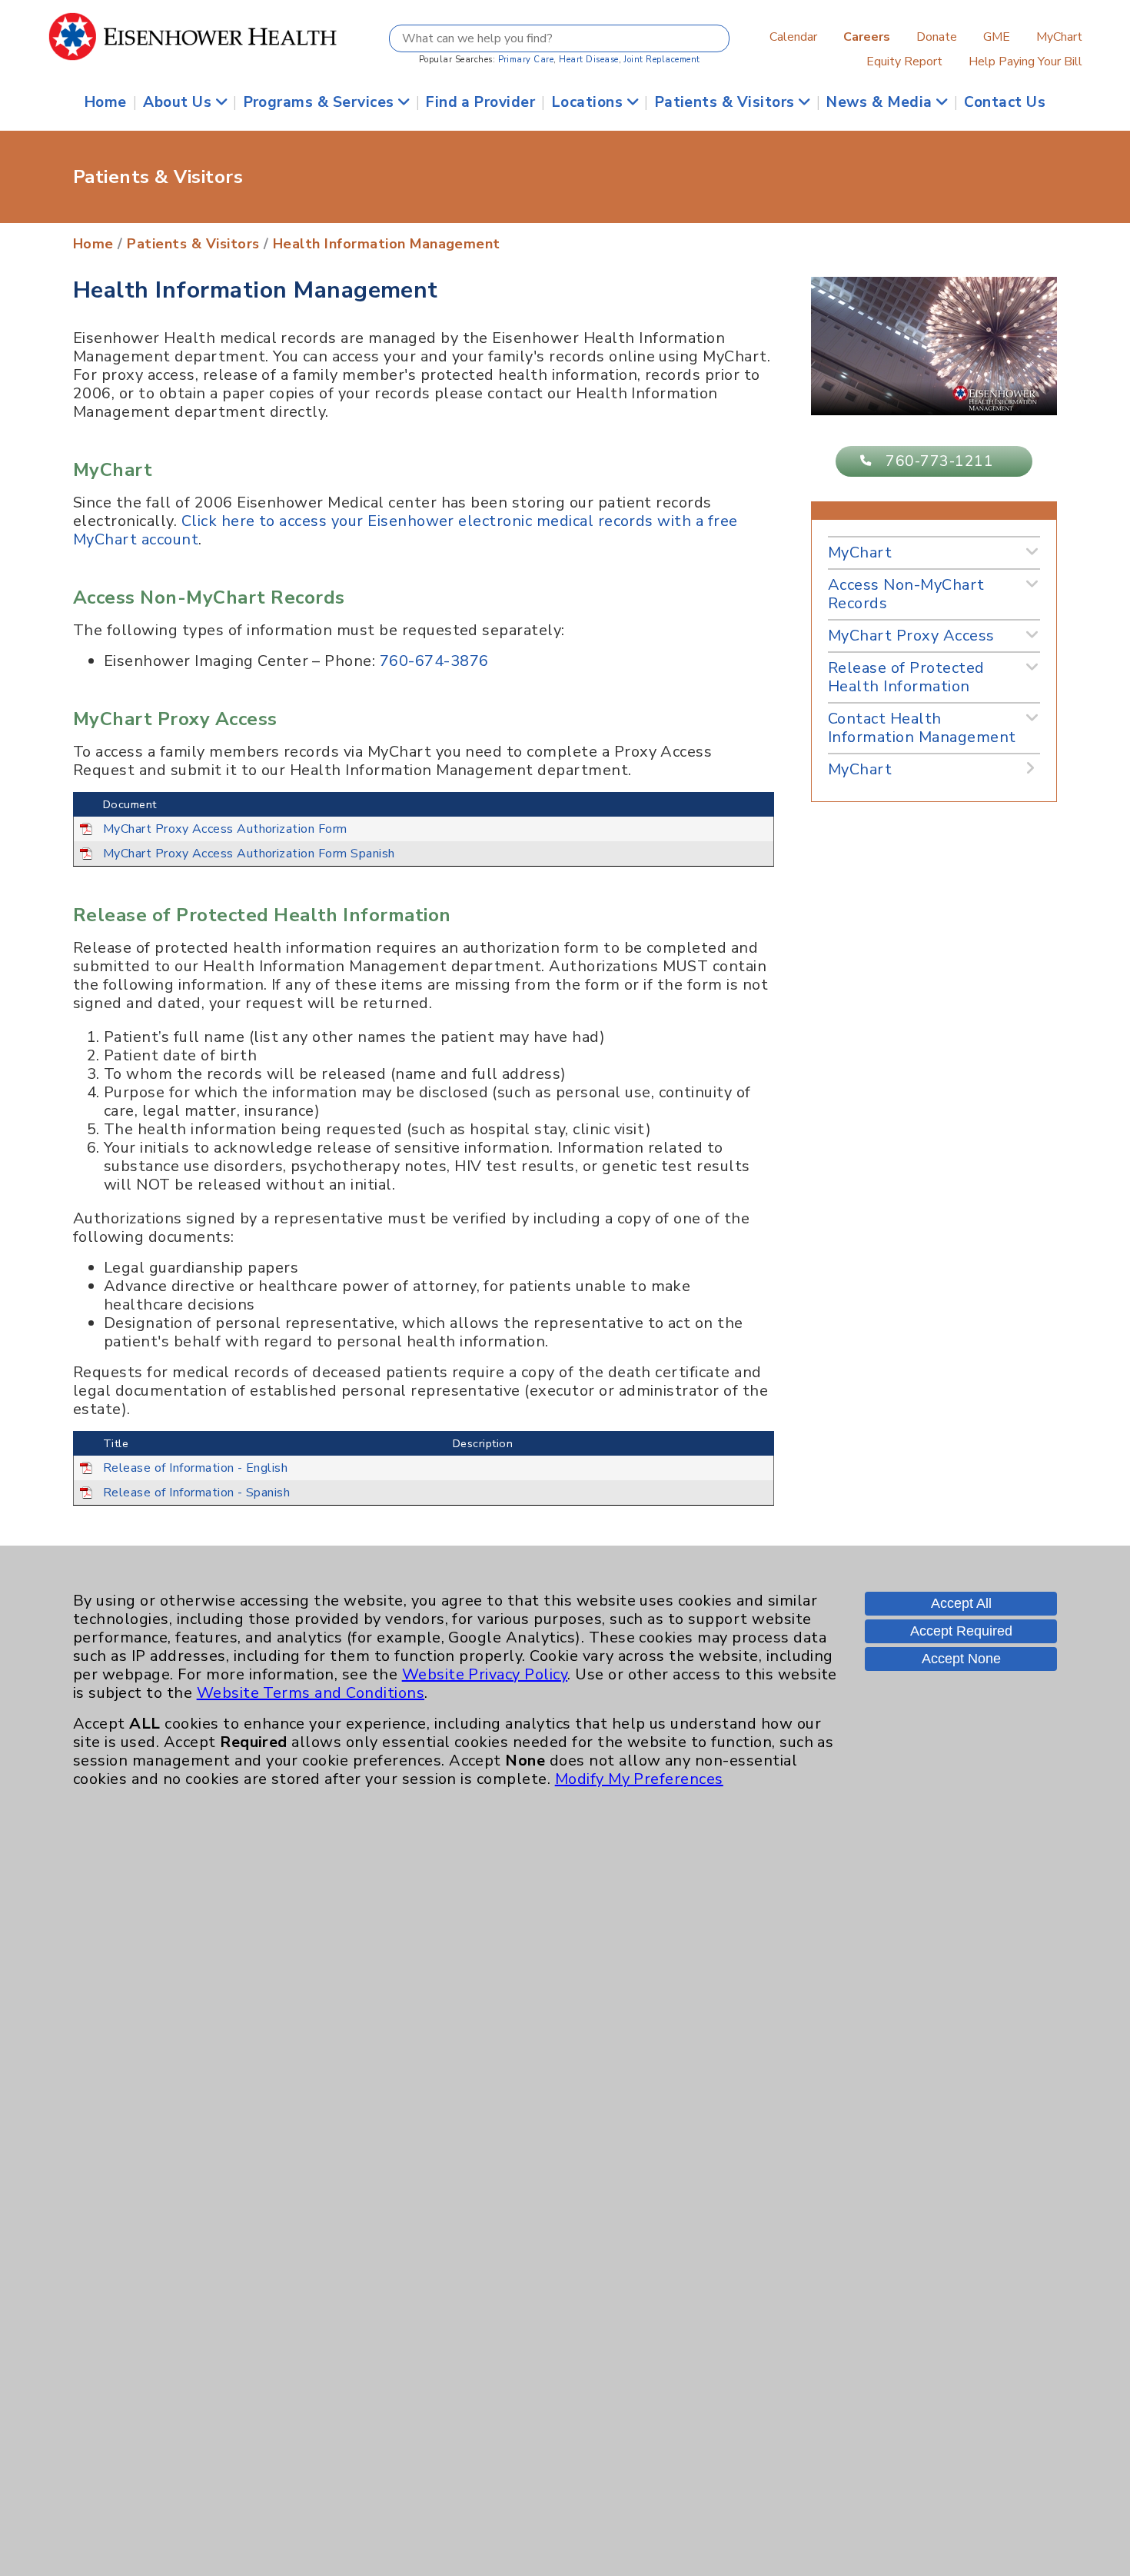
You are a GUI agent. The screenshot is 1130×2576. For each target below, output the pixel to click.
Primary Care (526, 60)
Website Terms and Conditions (311, 1693)
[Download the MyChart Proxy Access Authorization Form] (86, 828)
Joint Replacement (661, 60)
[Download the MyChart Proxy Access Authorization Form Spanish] (86, 853)
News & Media (881, 102)
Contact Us (1005, 102)
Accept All (961, 1603)
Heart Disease (588, 60)
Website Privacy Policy (485, 1674)
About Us (179, 102)
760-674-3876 (434, 661)
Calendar (793, 37)
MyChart (1059, 37)
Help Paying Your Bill (1025, 62)
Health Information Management (387, 244)
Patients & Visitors (727, 102)
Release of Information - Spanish (196, 1493)
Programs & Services (321, 102)
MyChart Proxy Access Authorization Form (225, 829)
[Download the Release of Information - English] (86, 1467)
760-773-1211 (939, 461)
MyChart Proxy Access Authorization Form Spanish (249, 854)
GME (997, 37)
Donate (937, 37)
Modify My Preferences (639, 1779)
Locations (590, 102)
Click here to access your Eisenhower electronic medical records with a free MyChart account (405, 530)
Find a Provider (480, 102)
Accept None (961, 1659)
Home (106, 102)
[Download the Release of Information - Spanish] (86, 1492)
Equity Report (904, 62)
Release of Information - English (195, 1468)
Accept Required (961, 1631)
